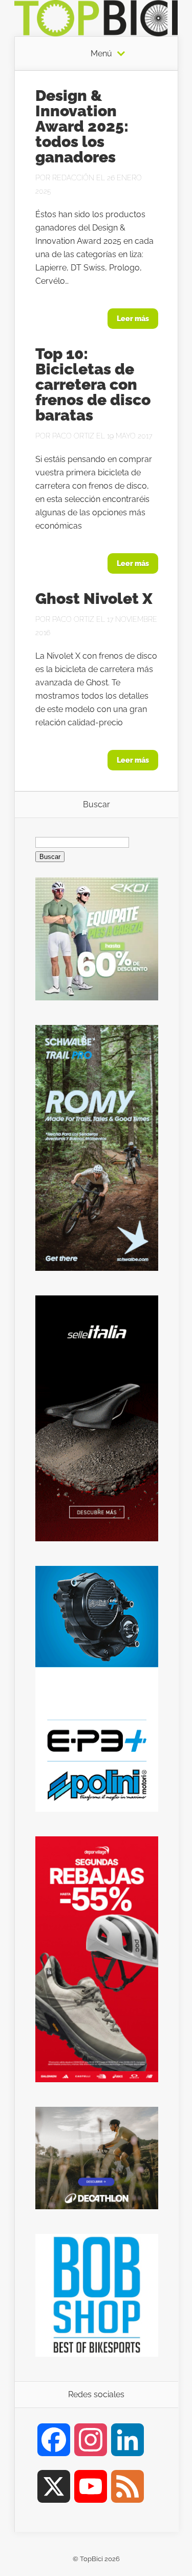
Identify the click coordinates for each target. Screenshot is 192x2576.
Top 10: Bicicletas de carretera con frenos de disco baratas (93, 384)
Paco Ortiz (73, 436)
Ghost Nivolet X (94, 599)
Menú (101, 54)
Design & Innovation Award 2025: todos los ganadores (82, 126)
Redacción (73, 178)
